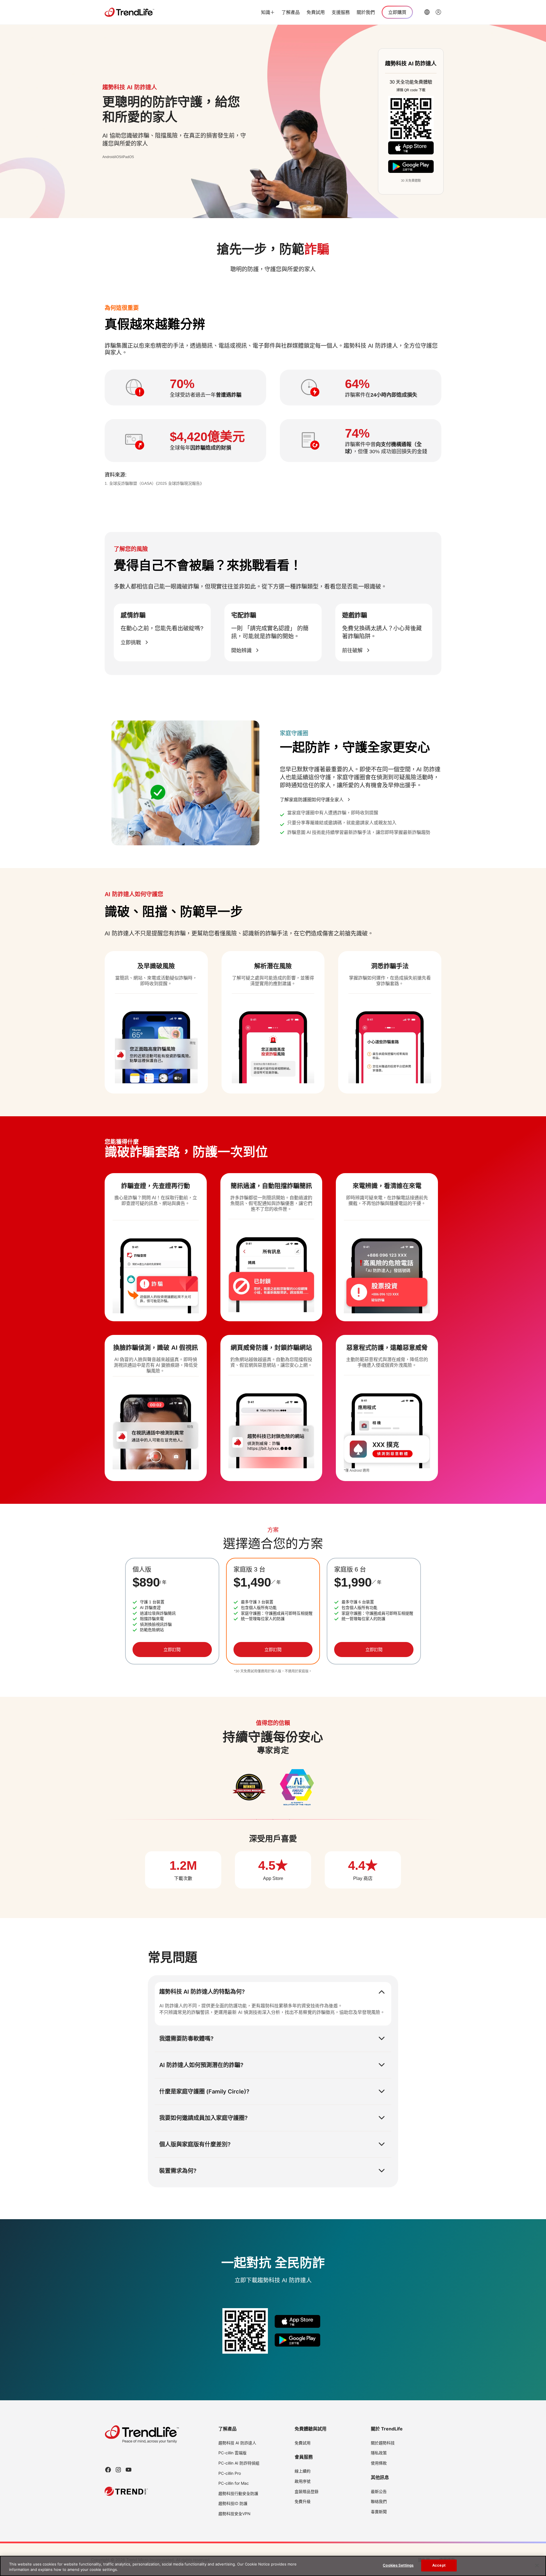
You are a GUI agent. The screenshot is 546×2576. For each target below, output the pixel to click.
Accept (439, 2565)
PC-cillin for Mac (234, 2483)
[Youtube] (129, 2470)
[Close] (537, 2565)
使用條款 (379, 2463)
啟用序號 (303, 2481)
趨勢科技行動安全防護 (238, 2493)
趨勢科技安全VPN (234, 2514)
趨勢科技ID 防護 (233, 2503)
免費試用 (316, 12)
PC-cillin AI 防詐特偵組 (239, 2463)
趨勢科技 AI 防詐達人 (237, 2443)
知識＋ (268, 12)
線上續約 (303, 2471)
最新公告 (379, 2491)
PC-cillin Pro (230, 2473)
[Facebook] (108, 2470)
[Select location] (427, 12)
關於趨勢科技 (383, 2443)
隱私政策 (379, 2453)
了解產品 (291, 12)
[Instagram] (118, 2470)
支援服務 (341, 12)
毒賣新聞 (379, 2512)
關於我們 (366, 12)
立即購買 (397, 12)
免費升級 (303, 2501)
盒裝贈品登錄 (307, 2491)
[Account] (439, 12)
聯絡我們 (379, 2501)
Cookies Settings (398, 2565)
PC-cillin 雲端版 (232, 2453)
